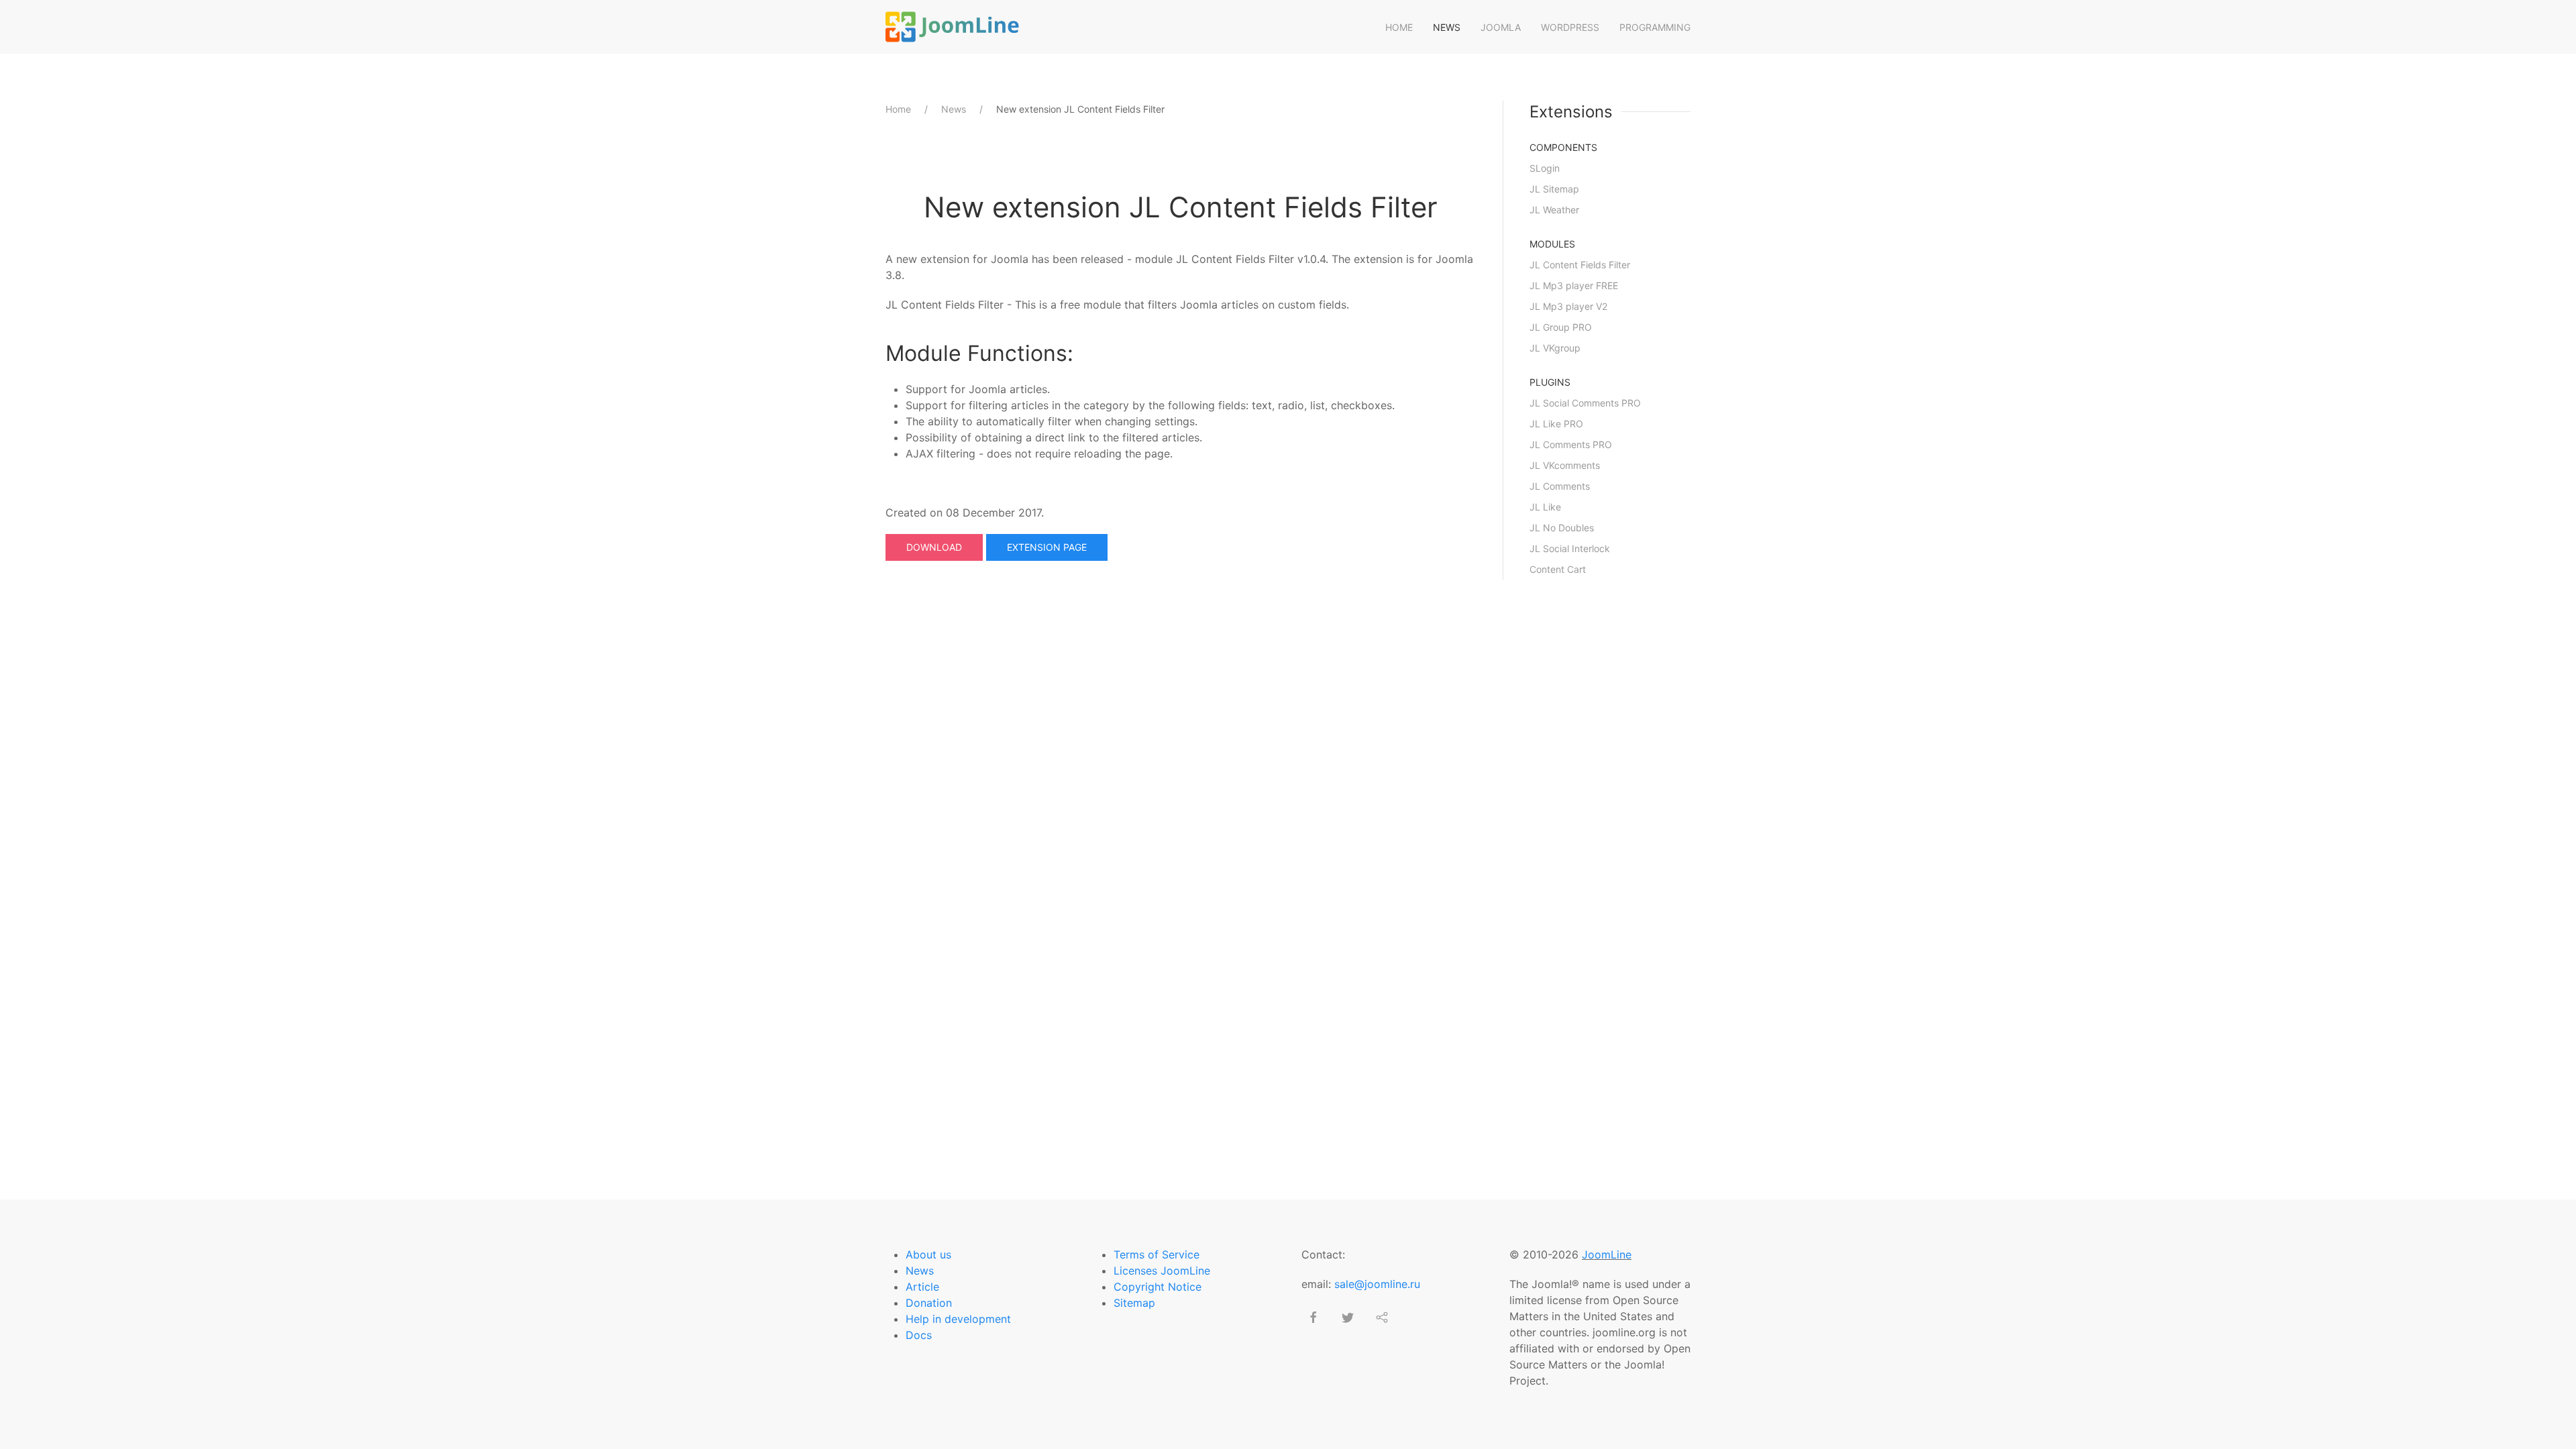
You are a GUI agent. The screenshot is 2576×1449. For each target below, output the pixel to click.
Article (922, 1287)
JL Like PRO (1556, 424)
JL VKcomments (1565, 465)
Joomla (1501, 27)
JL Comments (1560, 486)
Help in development (958, 1319)
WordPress (1570, 27)
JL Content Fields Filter (1580, 265)
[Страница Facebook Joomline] (1313, 1318)
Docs (919, 1335)
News (1447, 27)
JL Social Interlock (1570, 548)
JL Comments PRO (1571, 444)
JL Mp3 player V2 (1568, 306)
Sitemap (1134, 1303)
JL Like (1545, 507)
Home (1399, 27)
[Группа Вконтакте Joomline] (1382, 1318)
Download (934, 547)
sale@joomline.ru (1377, 1284)
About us (928, 1254)
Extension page (1047, 547)
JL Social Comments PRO (1585, 403)
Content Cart (1558, 569)
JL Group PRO (1561, 327)
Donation (929, 1303)
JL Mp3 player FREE (1574, 285)
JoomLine (1607, 1254)
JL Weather (1554, 210)
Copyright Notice (1158, 1287)
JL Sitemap (1554, 189)
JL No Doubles (1562, 528)
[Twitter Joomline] (1348, 1318)
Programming (1655, 27)
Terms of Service (1157, 1254)
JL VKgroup (1555, 348)
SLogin (1545, 168)
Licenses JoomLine (1162, 1271)
